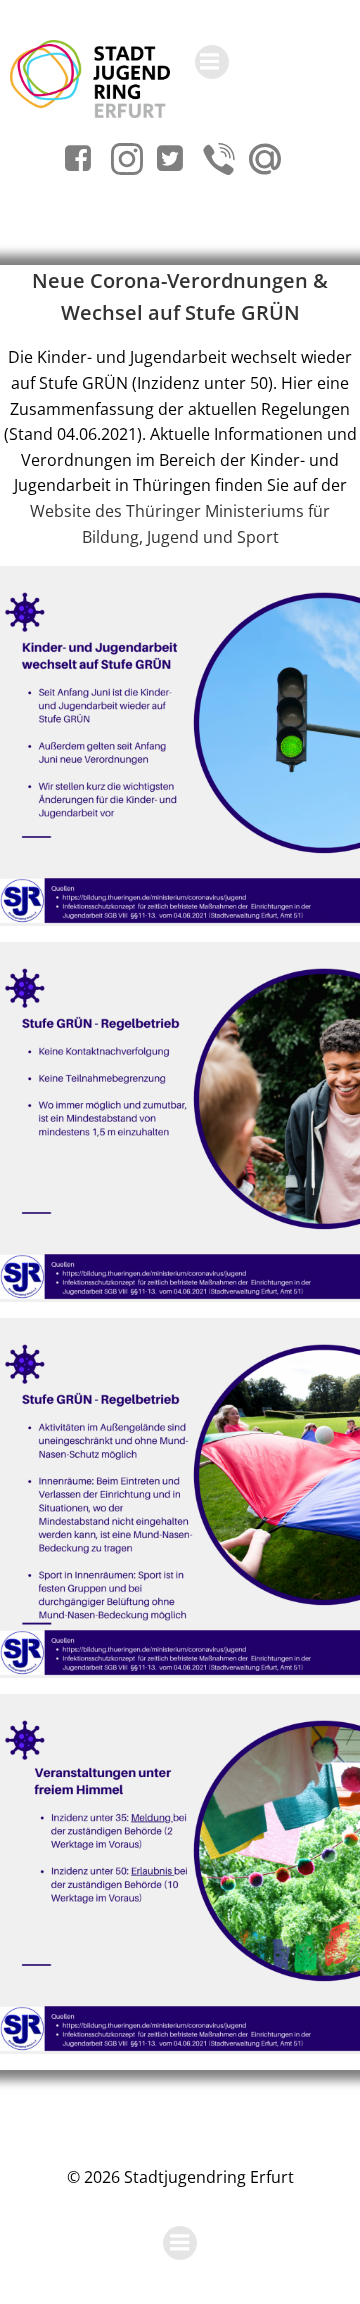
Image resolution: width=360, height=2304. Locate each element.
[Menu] (212, 62)
